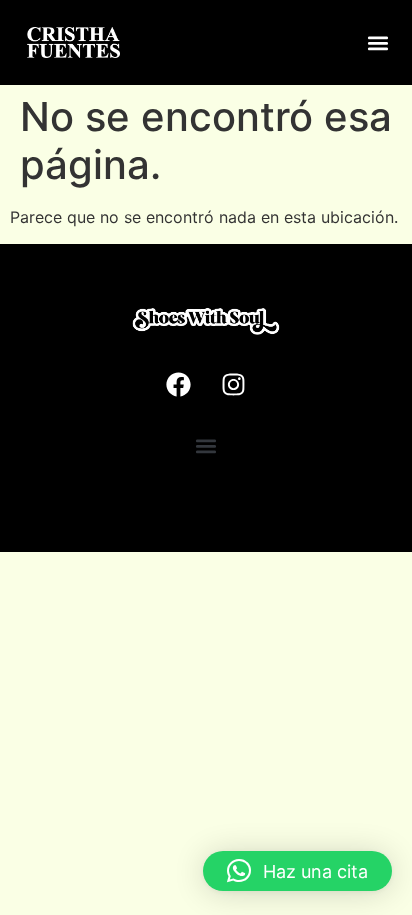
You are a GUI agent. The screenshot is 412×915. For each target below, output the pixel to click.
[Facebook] (179, 384)
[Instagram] (234, 384)
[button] (378, 42)
